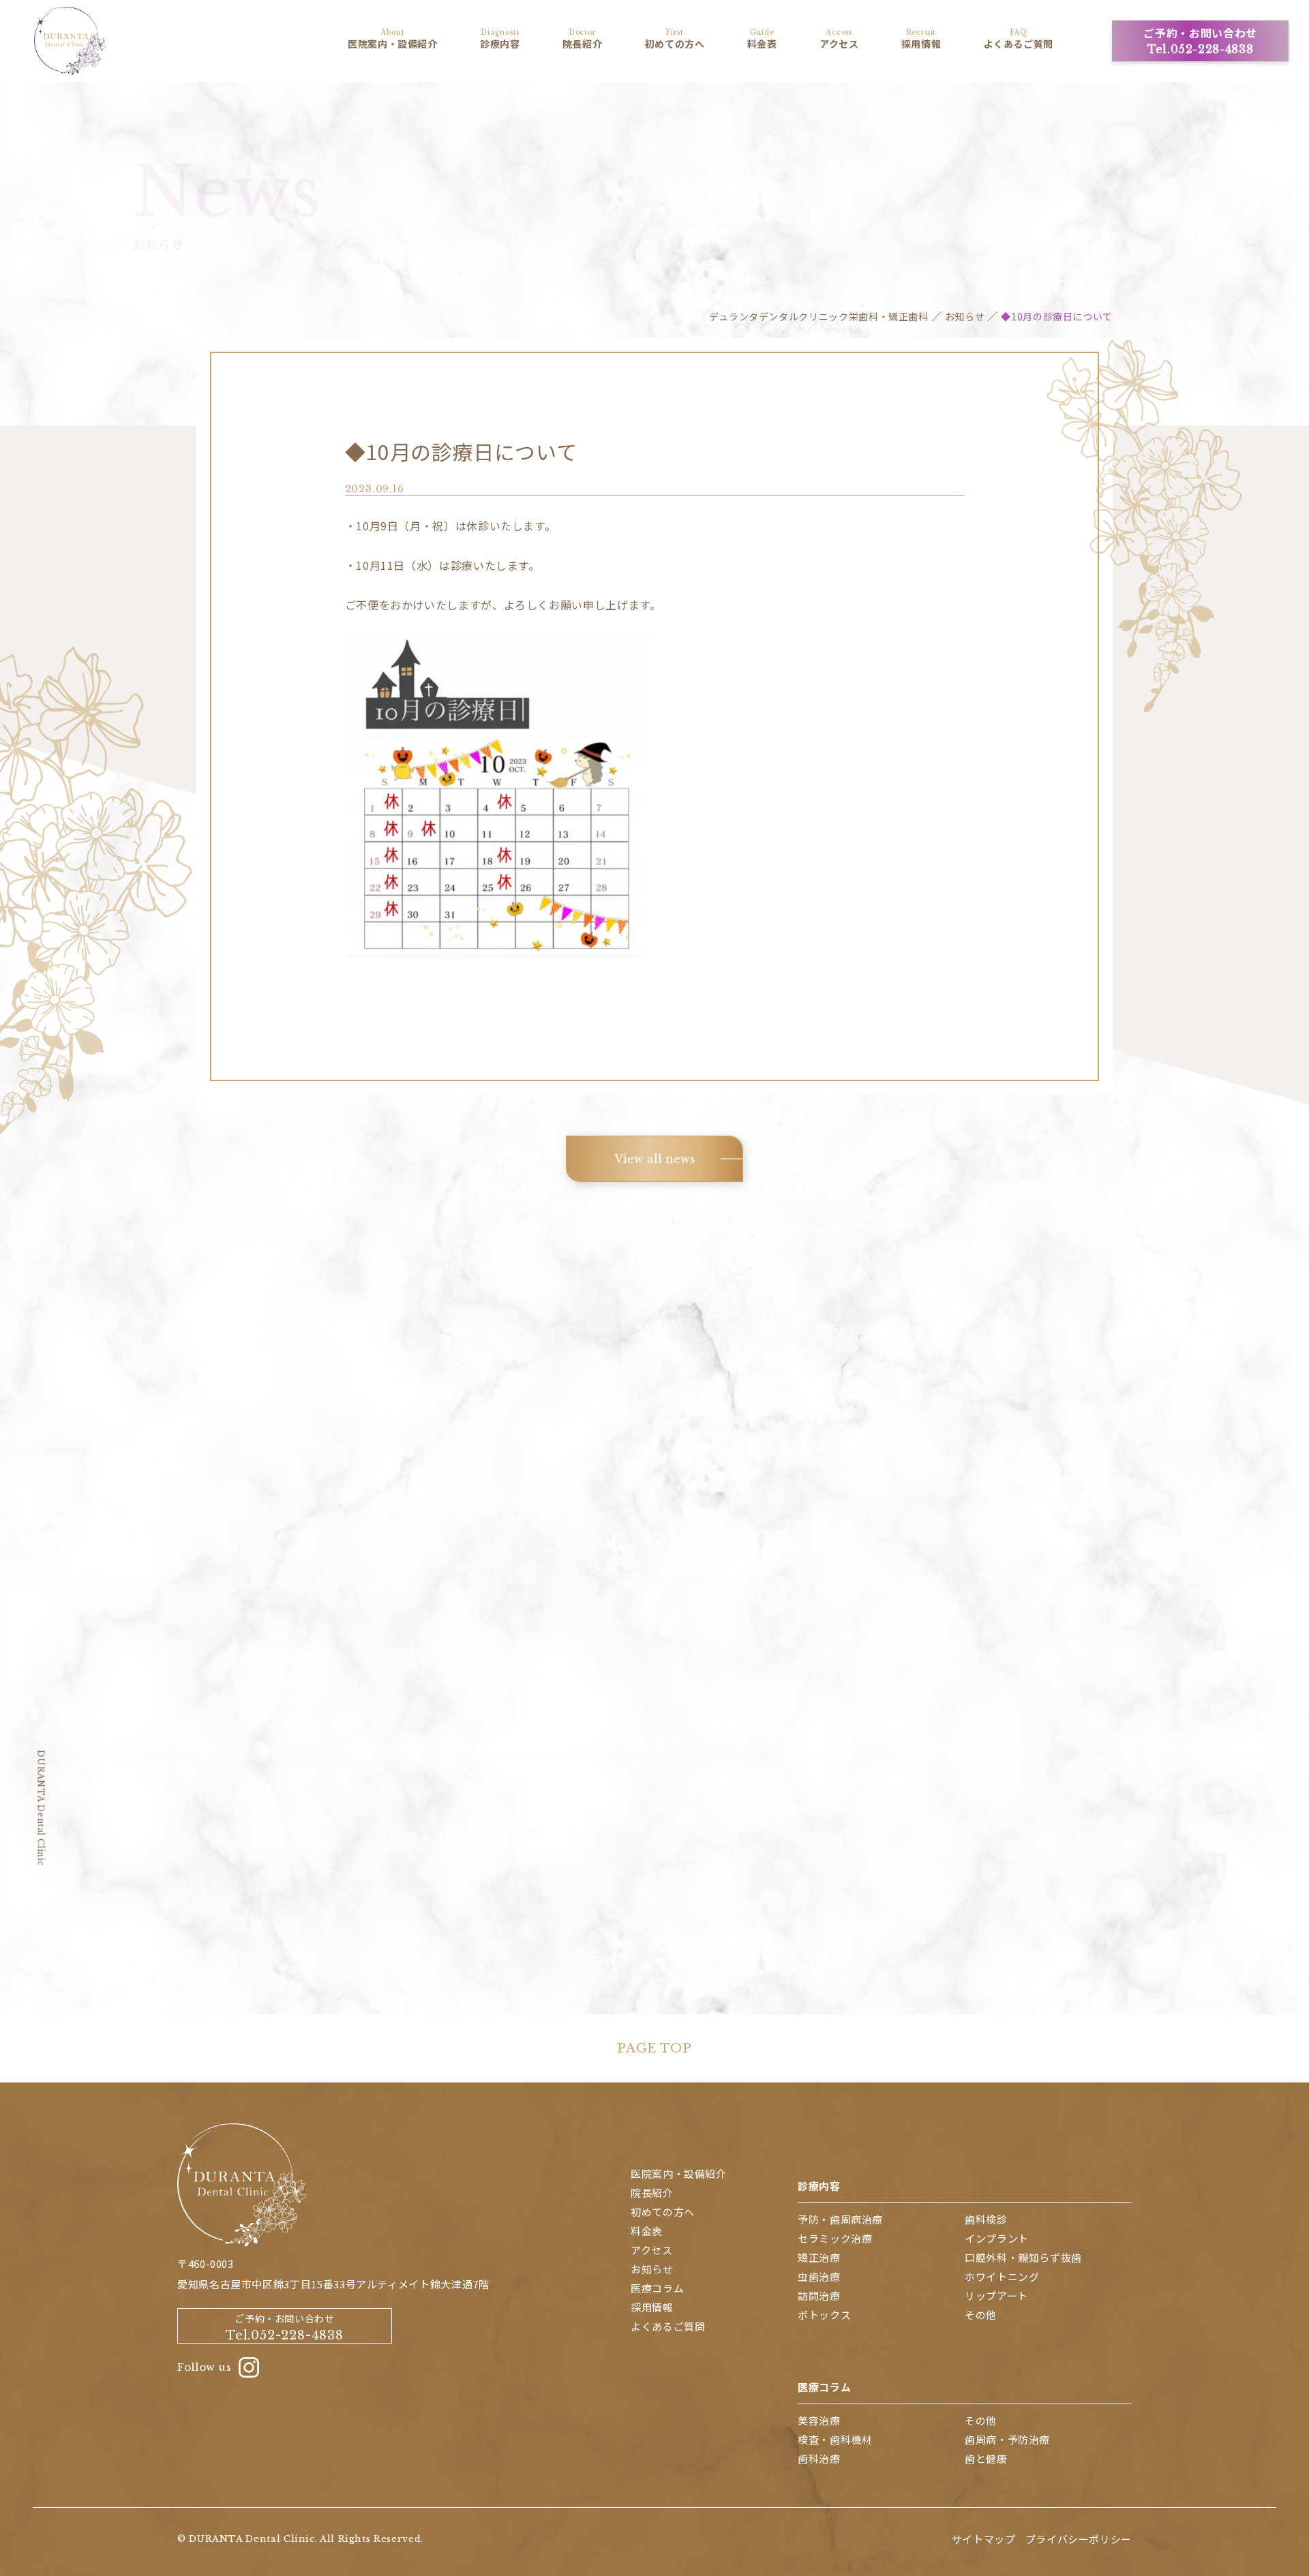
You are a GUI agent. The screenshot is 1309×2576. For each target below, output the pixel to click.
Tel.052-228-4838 (655, 1683)
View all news (655, 1159)
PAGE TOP (654, 2048)
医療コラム (824, 2387)
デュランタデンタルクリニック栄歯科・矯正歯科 (819, 316)
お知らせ (965, 316)
